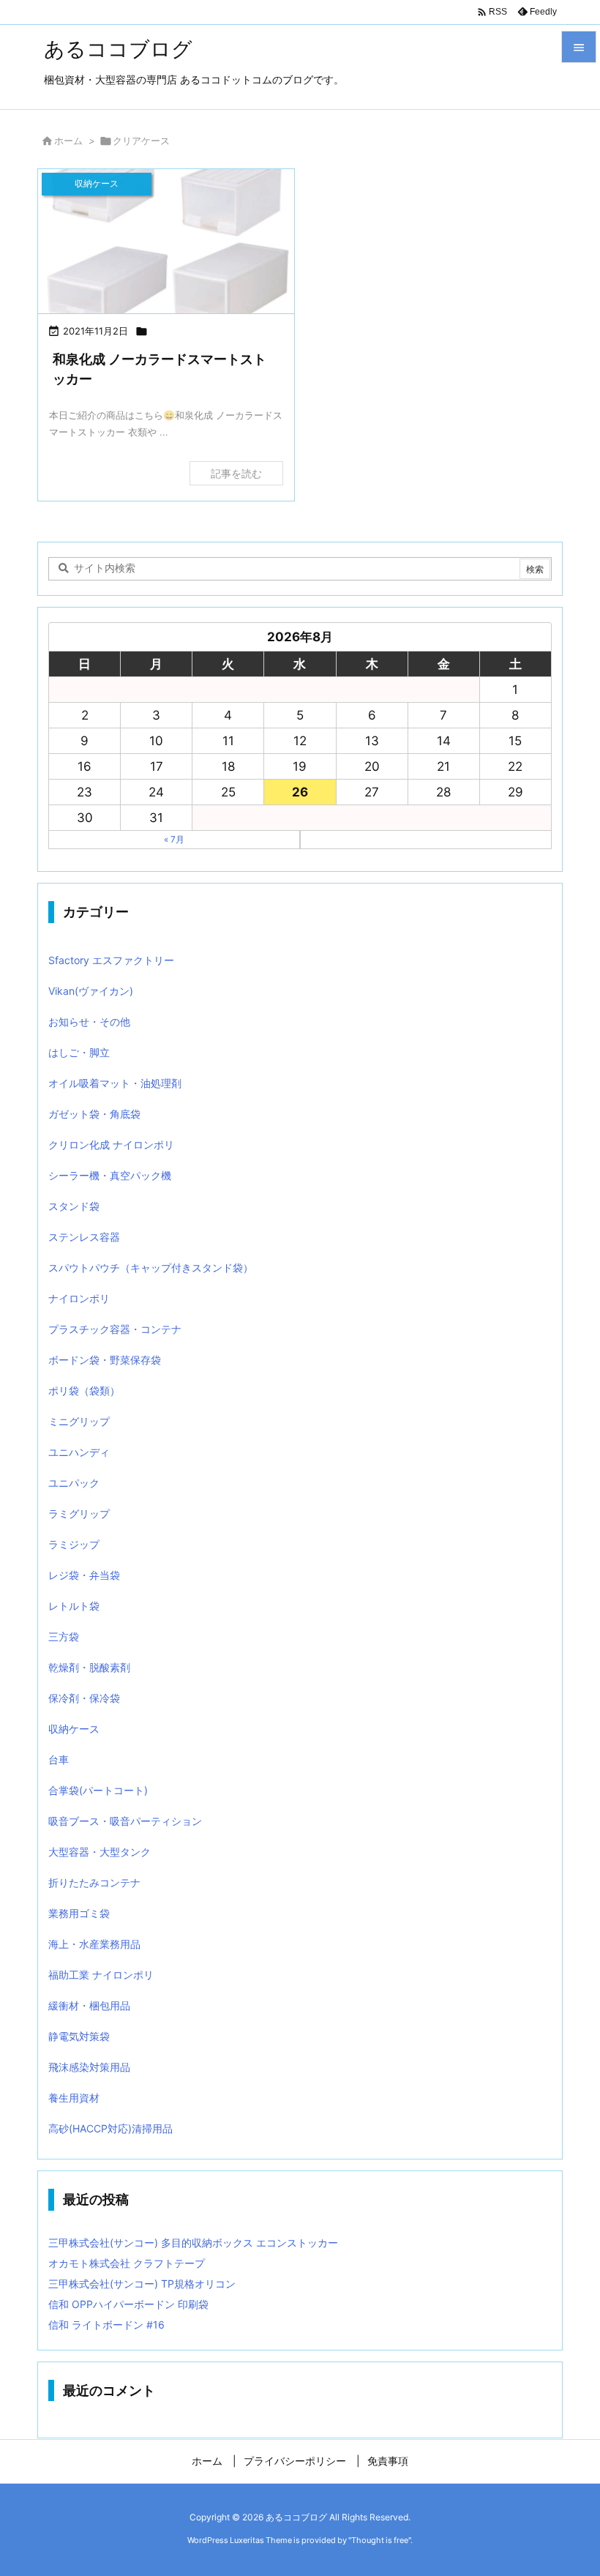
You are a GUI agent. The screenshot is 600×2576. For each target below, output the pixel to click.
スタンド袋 (74, 1206)
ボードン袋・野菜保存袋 (105, 1360)
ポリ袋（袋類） (84, 1390)
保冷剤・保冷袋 (84, 1698)
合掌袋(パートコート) (98, 1790)
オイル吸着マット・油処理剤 (115, 1083)
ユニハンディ (79, 1452)
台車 (59, 1759)
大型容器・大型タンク (100, 1852)
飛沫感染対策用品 (89, 2067)
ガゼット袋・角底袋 (94, 1114)
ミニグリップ (79, 1421)
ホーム (68, 141)
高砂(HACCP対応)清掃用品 (110, 2128)
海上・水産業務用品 (94, 1944)
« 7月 (174, 839)
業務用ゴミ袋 (79, 1913)
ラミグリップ (79, 1513)
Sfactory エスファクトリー (111, 960)
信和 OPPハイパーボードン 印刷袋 (128, 2304)
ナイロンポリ (79, 1298)
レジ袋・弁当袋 (84, 1575)
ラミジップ (74, 1544)
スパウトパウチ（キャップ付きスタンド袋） (151, 1268)
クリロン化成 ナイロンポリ (111, 1145)
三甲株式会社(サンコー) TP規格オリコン (142, 2284)
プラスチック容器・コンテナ (115, 1329)
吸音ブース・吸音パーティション (125, 1821)
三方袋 (64, 1636)
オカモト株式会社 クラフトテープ (127, 2263)
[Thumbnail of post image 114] (166, 241)
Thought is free (380, 2540)
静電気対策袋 (79, 2036)
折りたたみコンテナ (94, 1882)
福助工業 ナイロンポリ (101, 1975)
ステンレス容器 (84, 1237)
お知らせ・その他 (89, 1022)
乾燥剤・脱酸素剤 (89, 1667)
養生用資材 (74, 2098)
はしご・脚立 (79, 1052)
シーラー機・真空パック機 (110, 1175)
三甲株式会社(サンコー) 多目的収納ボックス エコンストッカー (193, 2243)
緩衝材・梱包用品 (89, 2005)
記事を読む (236, 473)
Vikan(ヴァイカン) (91, 991)
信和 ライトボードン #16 (106, 2325)
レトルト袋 (74, 1606)
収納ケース (74, 1729)
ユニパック (74, 1483)
